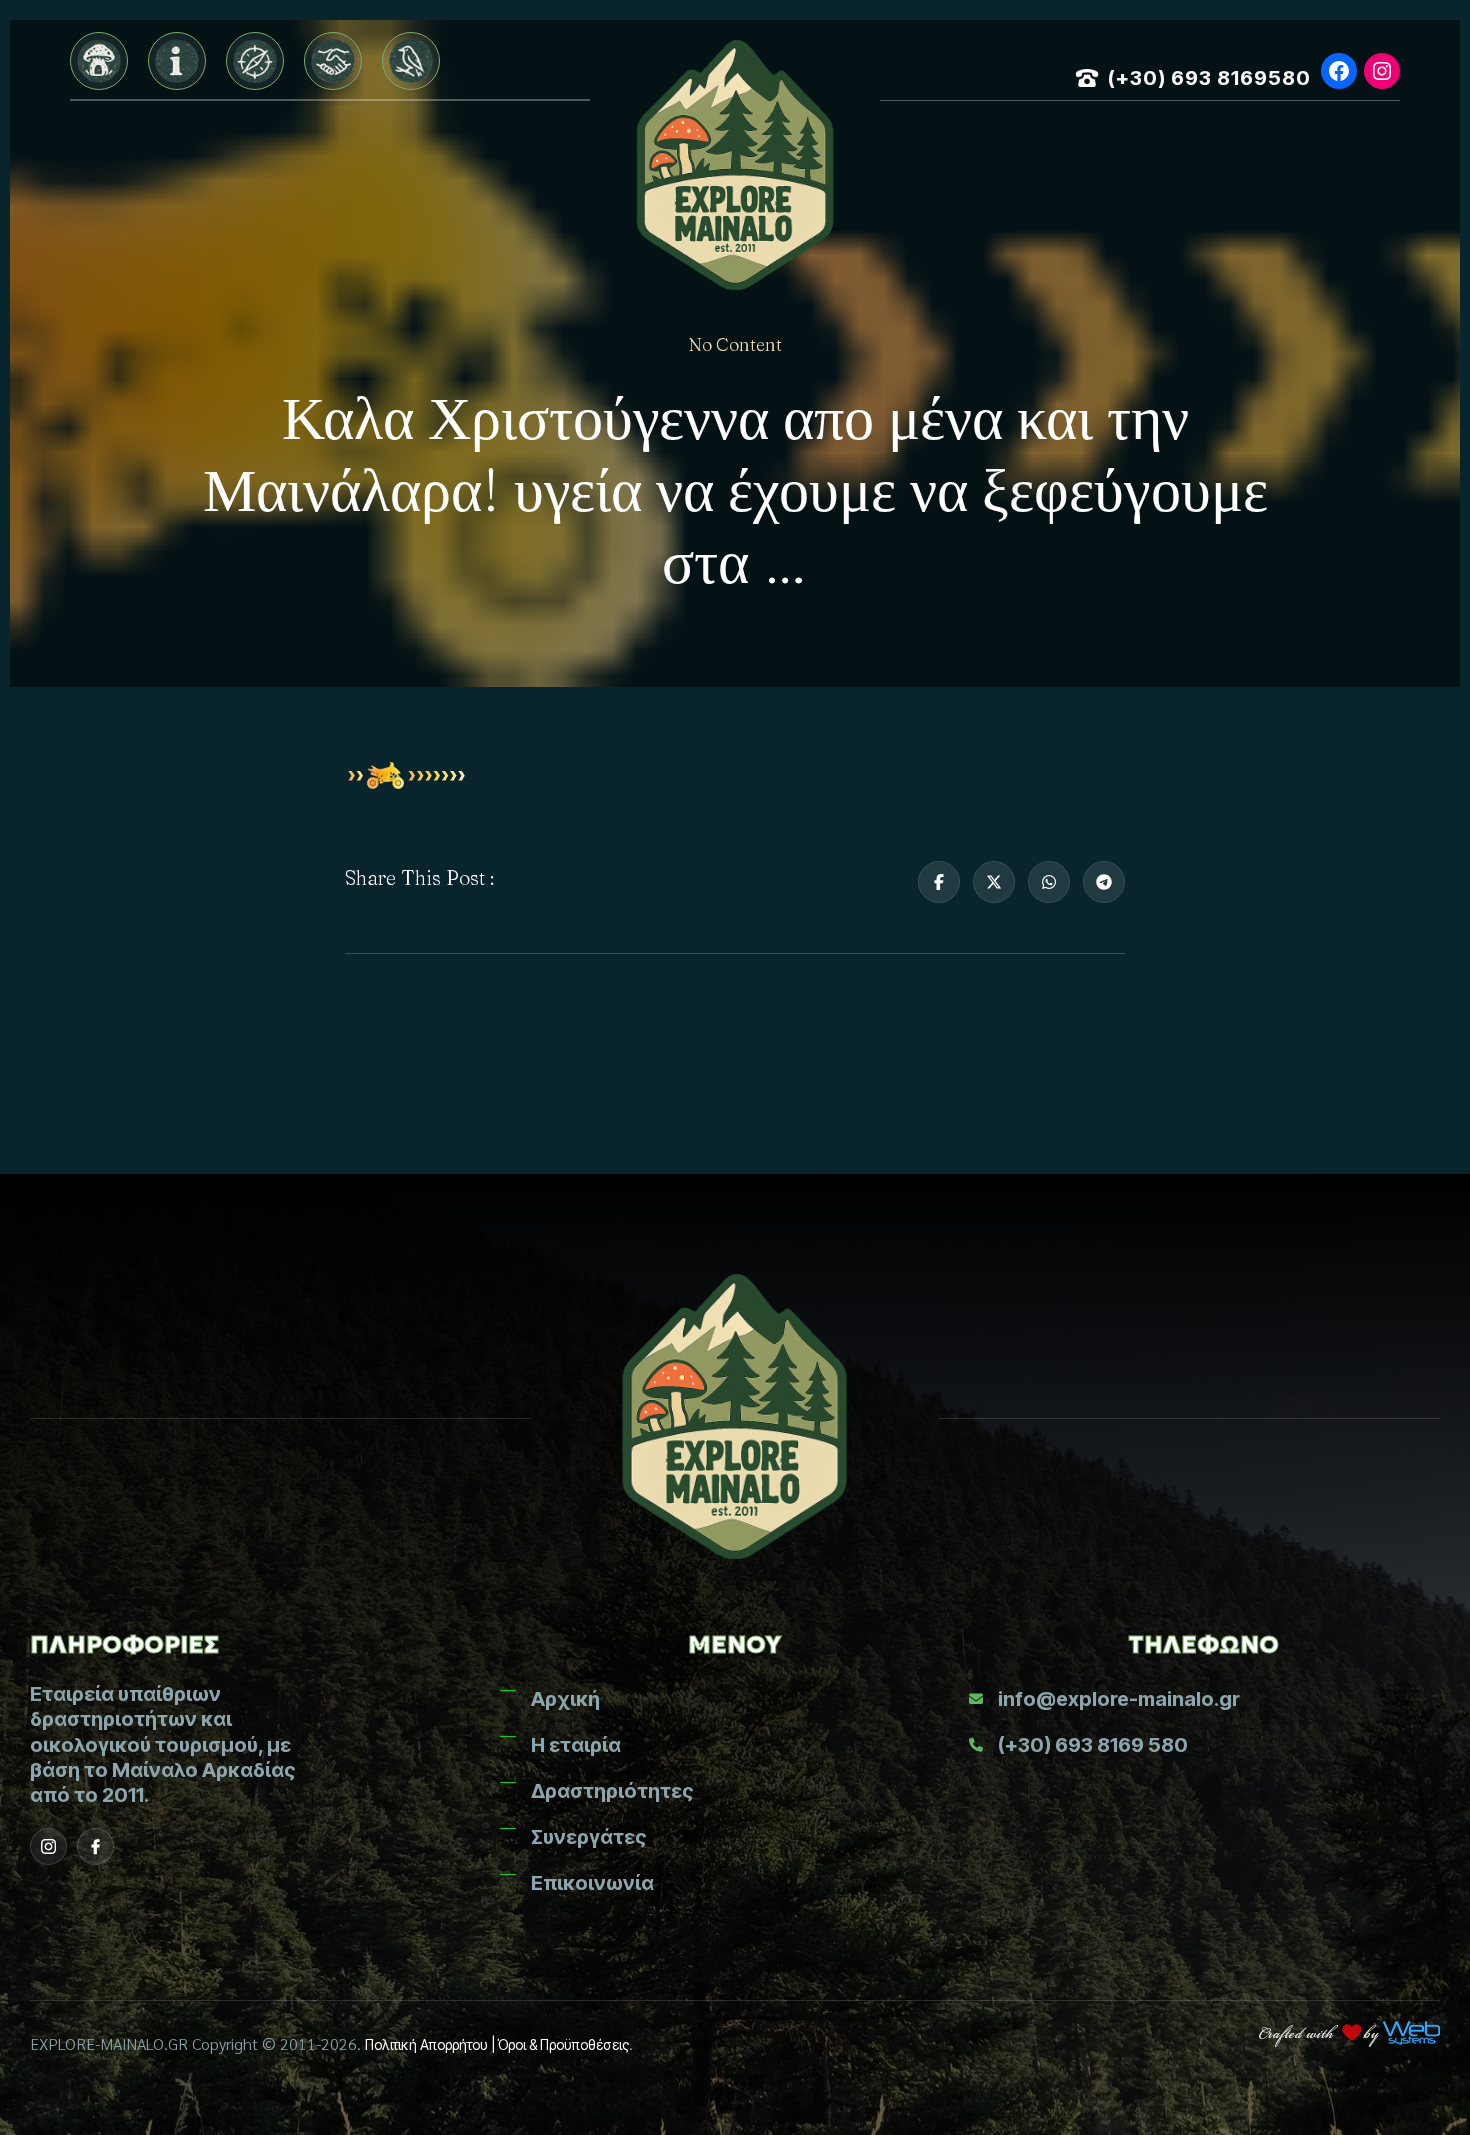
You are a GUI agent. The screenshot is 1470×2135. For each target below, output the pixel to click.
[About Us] (177, 61)
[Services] (255, 61)
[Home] (99, 61)
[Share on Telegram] (1104, 882)
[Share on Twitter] (994, 882)
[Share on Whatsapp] (1049, 882)
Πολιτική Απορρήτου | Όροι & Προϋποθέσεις (497, 2044)
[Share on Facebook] (939, 882)
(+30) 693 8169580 (1209, 78)
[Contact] (411, 61)
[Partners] (333, 61)
